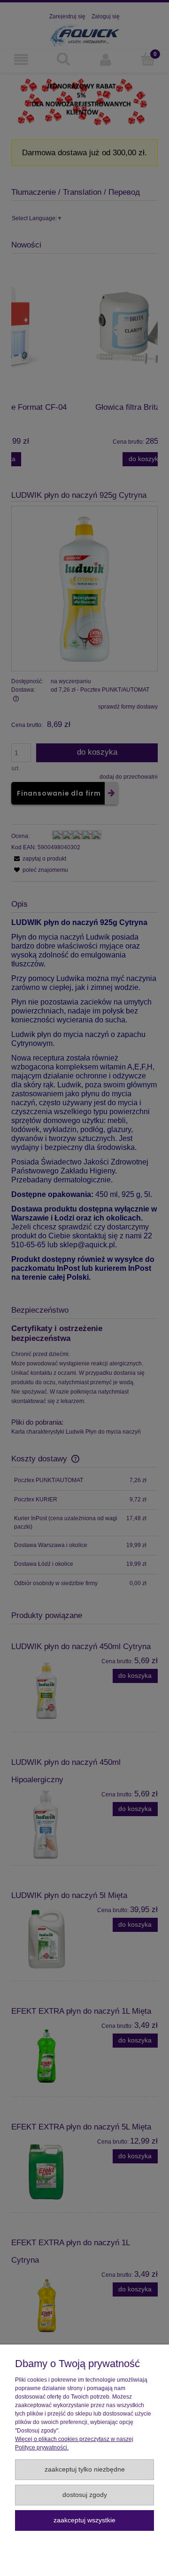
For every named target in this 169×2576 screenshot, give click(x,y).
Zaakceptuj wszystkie (84, 2520)
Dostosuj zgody (85, 2495)
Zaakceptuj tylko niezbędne (85, 2469)
